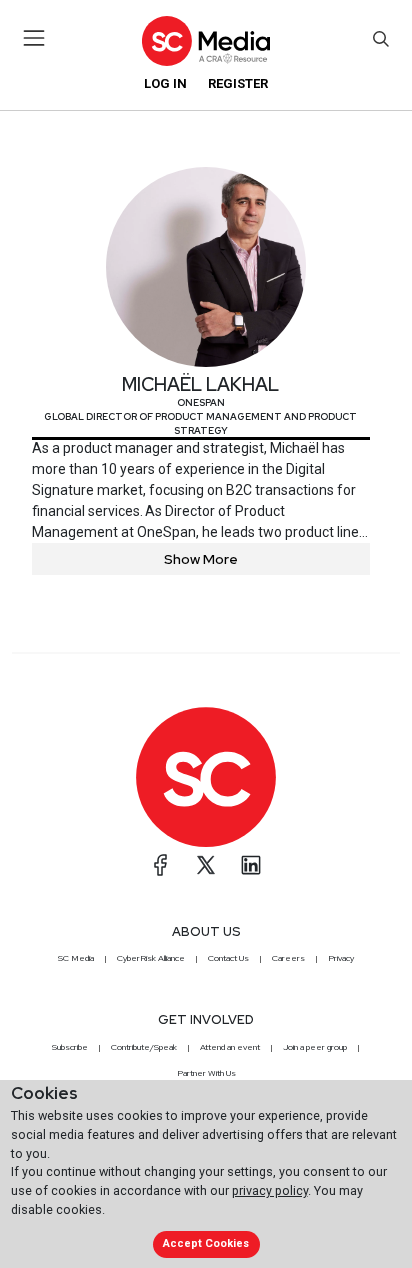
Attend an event (230, 1047)
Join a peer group (315, 1047)
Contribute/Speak (144, 1047)
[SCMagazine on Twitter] (206, 865)
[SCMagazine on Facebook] (161, 865)
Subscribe (70, 1047)
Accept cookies (206, 1243)
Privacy (341, 958)
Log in (165, 83)
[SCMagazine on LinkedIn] (251, 865)
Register (238, 83)
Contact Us (228, 958)
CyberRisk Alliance (151, 958)
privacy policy (270, 1190)
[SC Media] (206, 40)
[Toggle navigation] (34, 38)
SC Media (76, 958)
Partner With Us (206, 1073)
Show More (201, 559)
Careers (288, 958)
